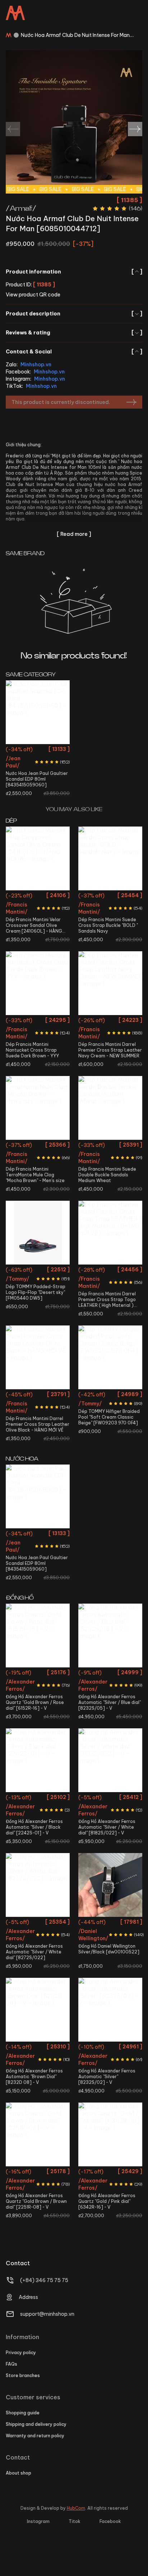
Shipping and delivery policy (36, 2424)
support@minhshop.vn (47, 2314)
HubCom (76, 2508)
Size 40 (57, 897)
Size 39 (38, 897)
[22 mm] (110, 1885)
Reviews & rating (74, 333)
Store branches (23, 2375)
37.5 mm (38, 1923)
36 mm (110, 1798)
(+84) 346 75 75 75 (44, 2280)
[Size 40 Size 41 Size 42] (38, 1233)
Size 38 (18, 897)
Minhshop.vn (36, 365)
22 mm (110, 1923)
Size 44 (38, 910)
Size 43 (110, 910)
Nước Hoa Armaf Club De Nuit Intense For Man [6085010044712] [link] (75, 35)
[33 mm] (38, 1635)
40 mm (38, 1798)
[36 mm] (110, 1760)
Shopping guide (23, 2413)
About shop (18, 2473)
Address (28, 2297)
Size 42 (91, 910)
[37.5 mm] (38, 1885)
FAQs (11, 2364)
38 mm (110, 1674)
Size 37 (19, 1146)
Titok (75, 2521)
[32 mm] (110, 2134)
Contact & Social (74, 352)
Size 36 (91, 1396)
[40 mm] (38, 1760)
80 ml (38, 750)
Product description (74, 314)
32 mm (110, 2173)
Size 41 (129, 897)
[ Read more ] (74, 534)
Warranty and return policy (35, 2436)
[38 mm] (110, 1635)
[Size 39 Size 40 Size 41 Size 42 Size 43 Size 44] (110, 858)
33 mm (38, 1674)
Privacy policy (21, 2353)
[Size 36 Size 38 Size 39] (110, 1357)
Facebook (110, 2521)
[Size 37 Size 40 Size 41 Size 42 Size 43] (38, 1108)
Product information (74, 272)
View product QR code (33, 295)
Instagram (38, 2521)
